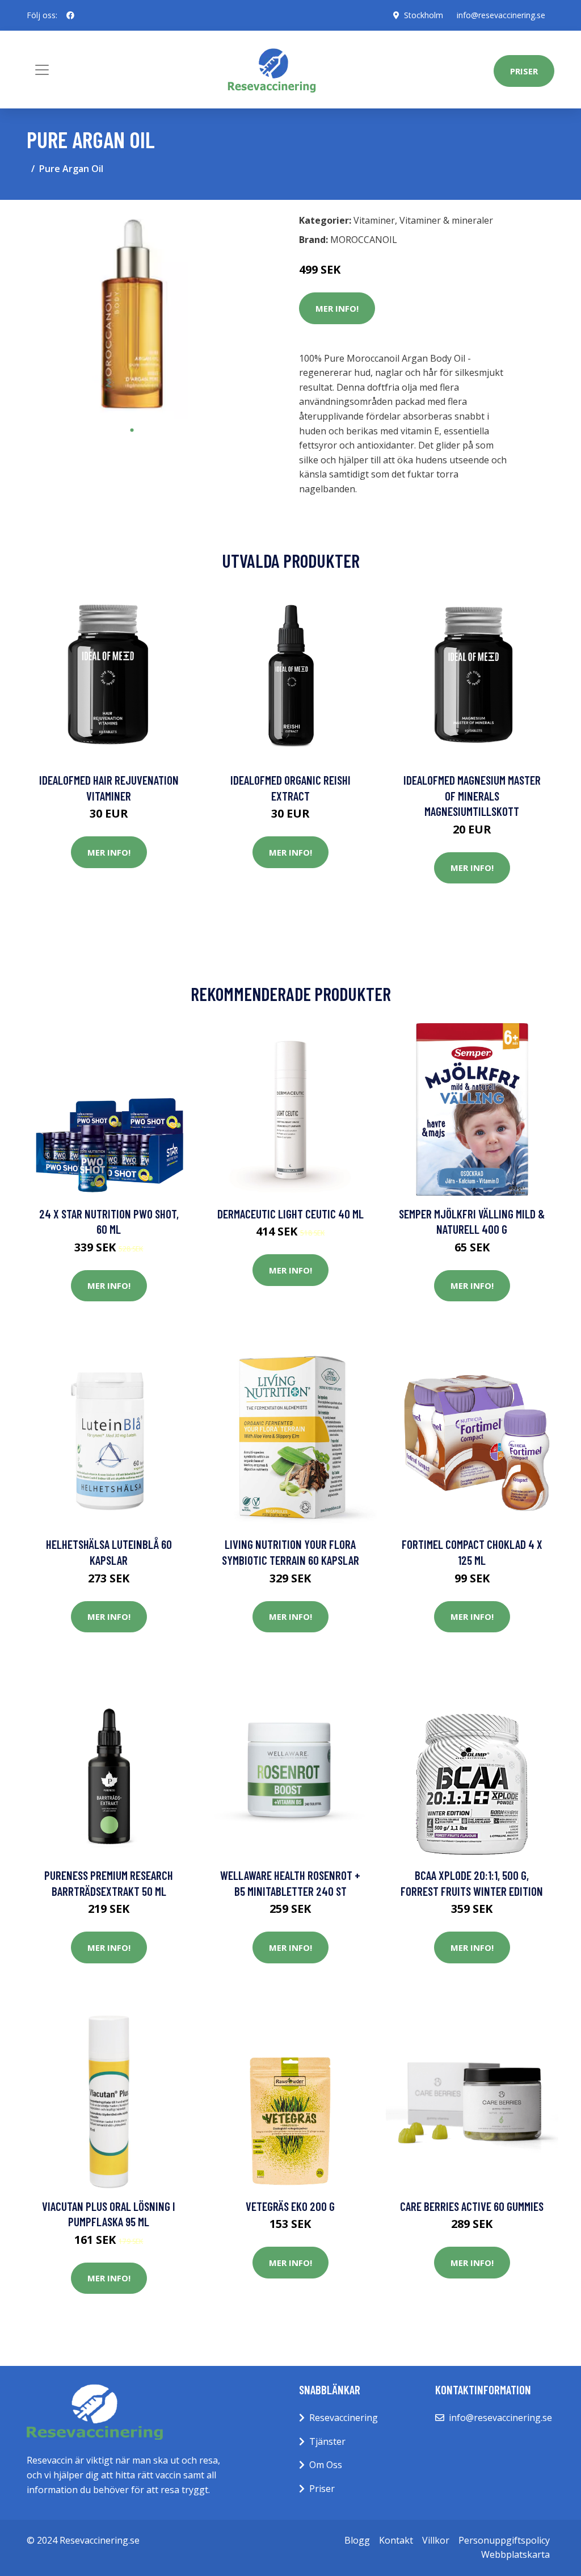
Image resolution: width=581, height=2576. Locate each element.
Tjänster (327, 2441)
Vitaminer (374, 220)
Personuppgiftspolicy (504, 2540)
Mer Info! (337, 308)
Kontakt (396, 2540)
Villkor (436, 2540)
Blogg (357, 2540)
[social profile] (70, 15)
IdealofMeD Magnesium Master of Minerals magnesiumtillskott (472, 795)
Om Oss (326, 2465)
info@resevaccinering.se (501, 15)
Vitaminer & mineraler (446, 220)
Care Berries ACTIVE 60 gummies (472, 2206)
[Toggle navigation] (42, 70)
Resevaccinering (344, 2418)
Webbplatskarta (515, 2554)
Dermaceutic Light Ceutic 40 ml (290, 1214)
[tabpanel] (132, 314)
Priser (524, 71)
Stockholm (424, 15)
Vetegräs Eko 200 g (290, 2206)
